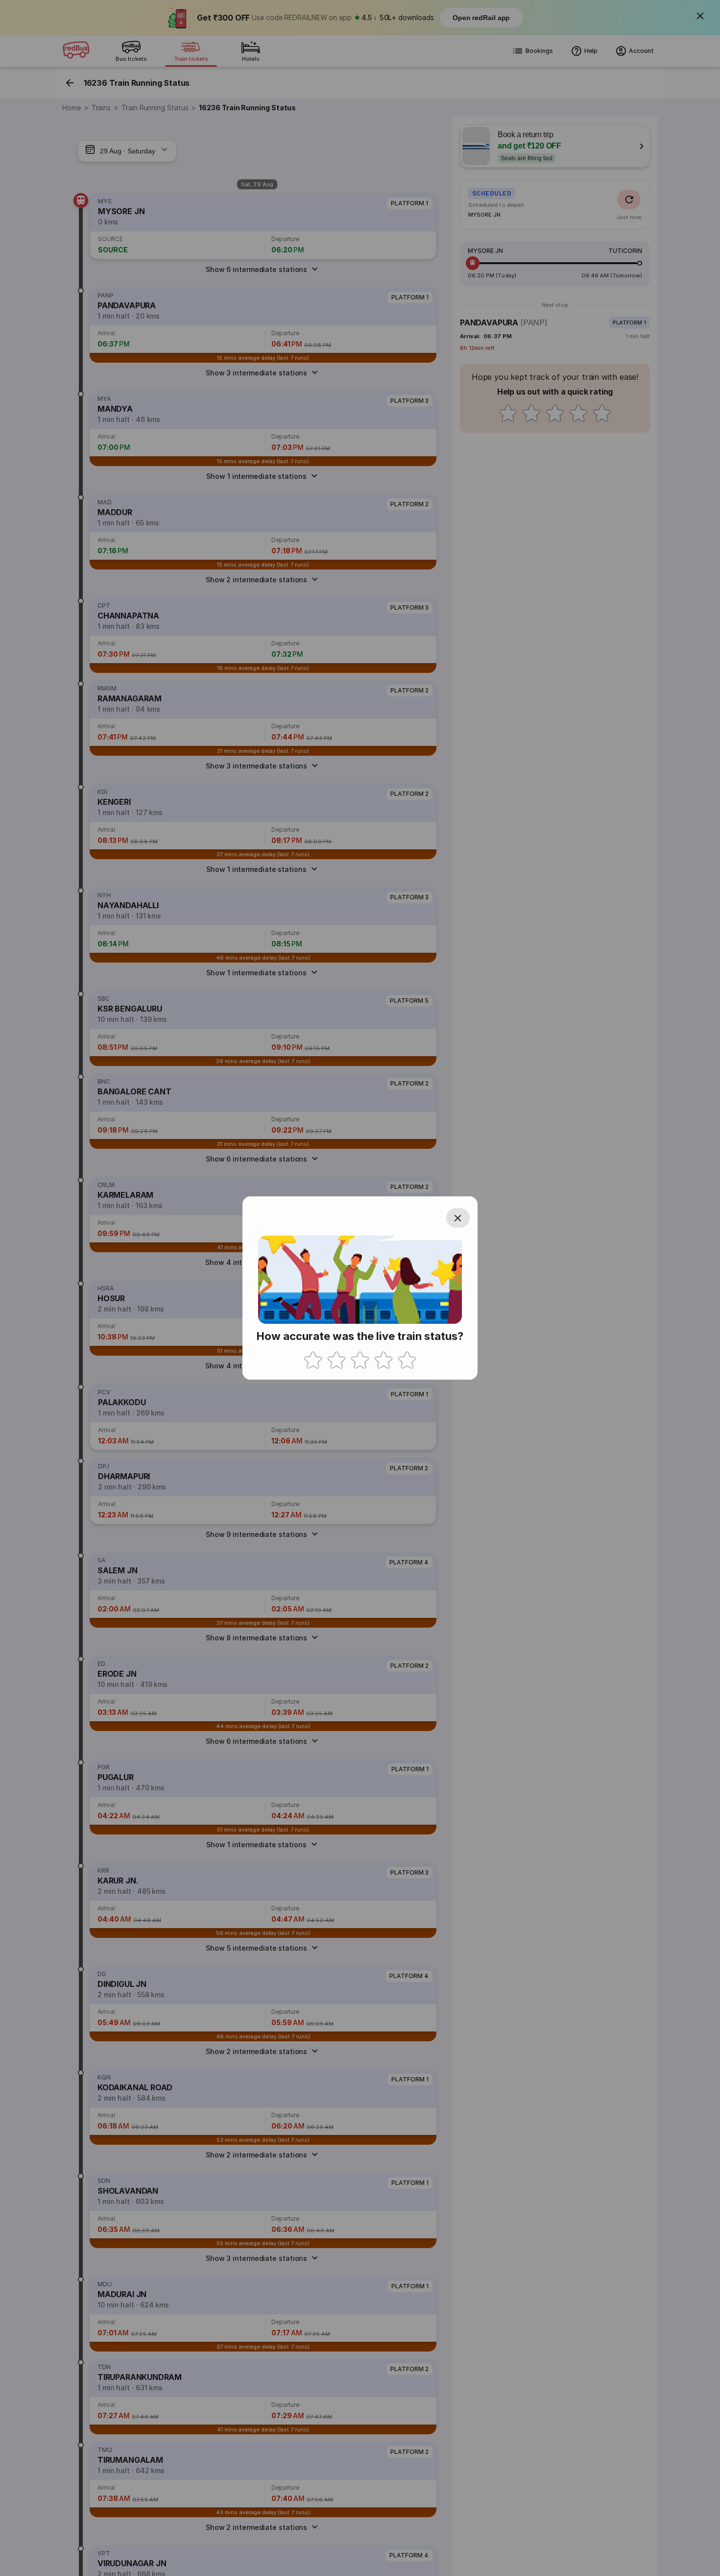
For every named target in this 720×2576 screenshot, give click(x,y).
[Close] (458, 1218)
